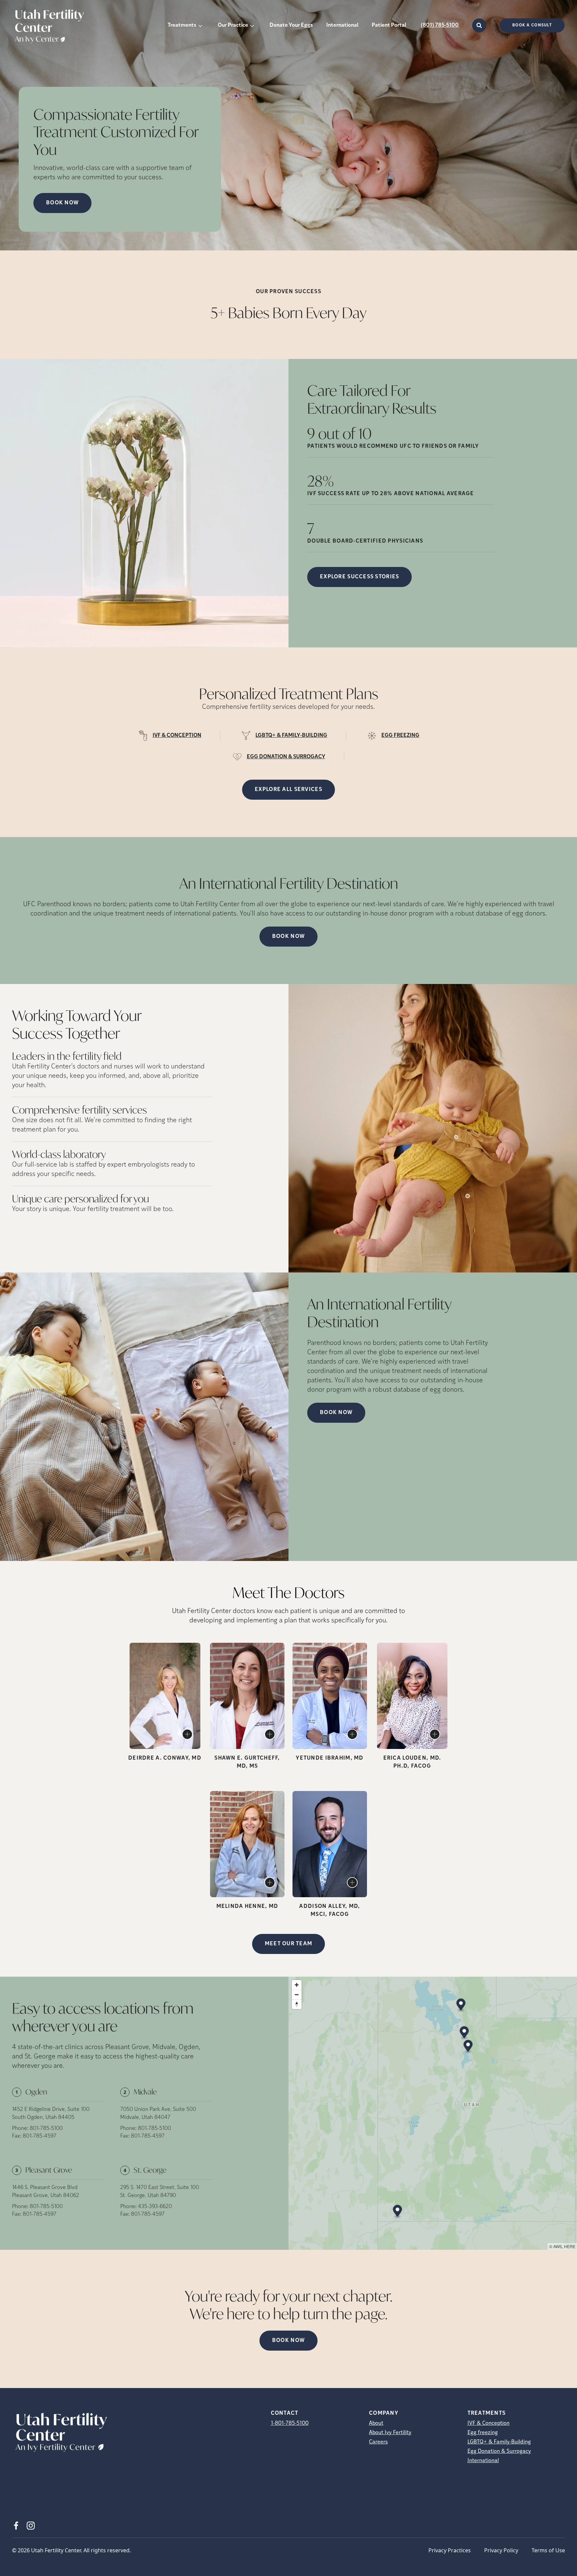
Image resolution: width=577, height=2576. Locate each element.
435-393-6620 (155, 2207)
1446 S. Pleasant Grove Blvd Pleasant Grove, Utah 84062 (46, 2192)
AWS (558, 2246)
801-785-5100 (46, 2129)
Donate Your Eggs (291, 25)
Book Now (288, 937)
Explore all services (288, 790)
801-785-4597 (40, 2136)
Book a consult (532, 25)
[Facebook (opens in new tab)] (16, 2526)
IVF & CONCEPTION (177, 736)
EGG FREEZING (400, 736)
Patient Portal (389, 25)
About (376, 2423)
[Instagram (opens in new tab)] (31, 2526)
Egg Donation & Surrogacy (499, 2451)
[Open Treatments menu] (200, 25)
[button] (461, 2006)
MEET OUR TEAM (289, 1944)
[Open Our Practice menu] (252, 25)
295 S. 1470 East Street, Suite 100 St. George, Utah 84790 (160, 2192)
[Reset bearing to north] (297, 2004)
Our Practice (233, 25)
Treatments (182, 25)
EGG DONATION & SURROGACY (286, 757)
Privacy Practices (450, 2550)
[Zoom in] (297, 1985)
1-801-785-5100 (290, 2423)
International (342, 25)
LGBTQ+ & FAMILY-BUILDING (291, 736)
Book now (62, 203)
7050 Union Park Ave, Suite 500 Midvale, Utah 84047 (158, 2114)
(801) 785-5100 (440, 25)
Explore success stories (359, 577)
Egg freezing (483, 2433)
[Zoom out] (297, 1995)
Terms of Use (548, 2550)
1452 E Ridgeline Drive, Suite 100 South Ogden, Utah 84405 (51, 2114)
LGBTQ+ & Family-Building (499, 2442)
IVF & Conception (489, 2423)
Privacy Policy (501, 2550)
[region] (433, 2113)
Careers (378, 2442)
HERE (570, 2246)
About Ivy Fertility (390, 2433)
